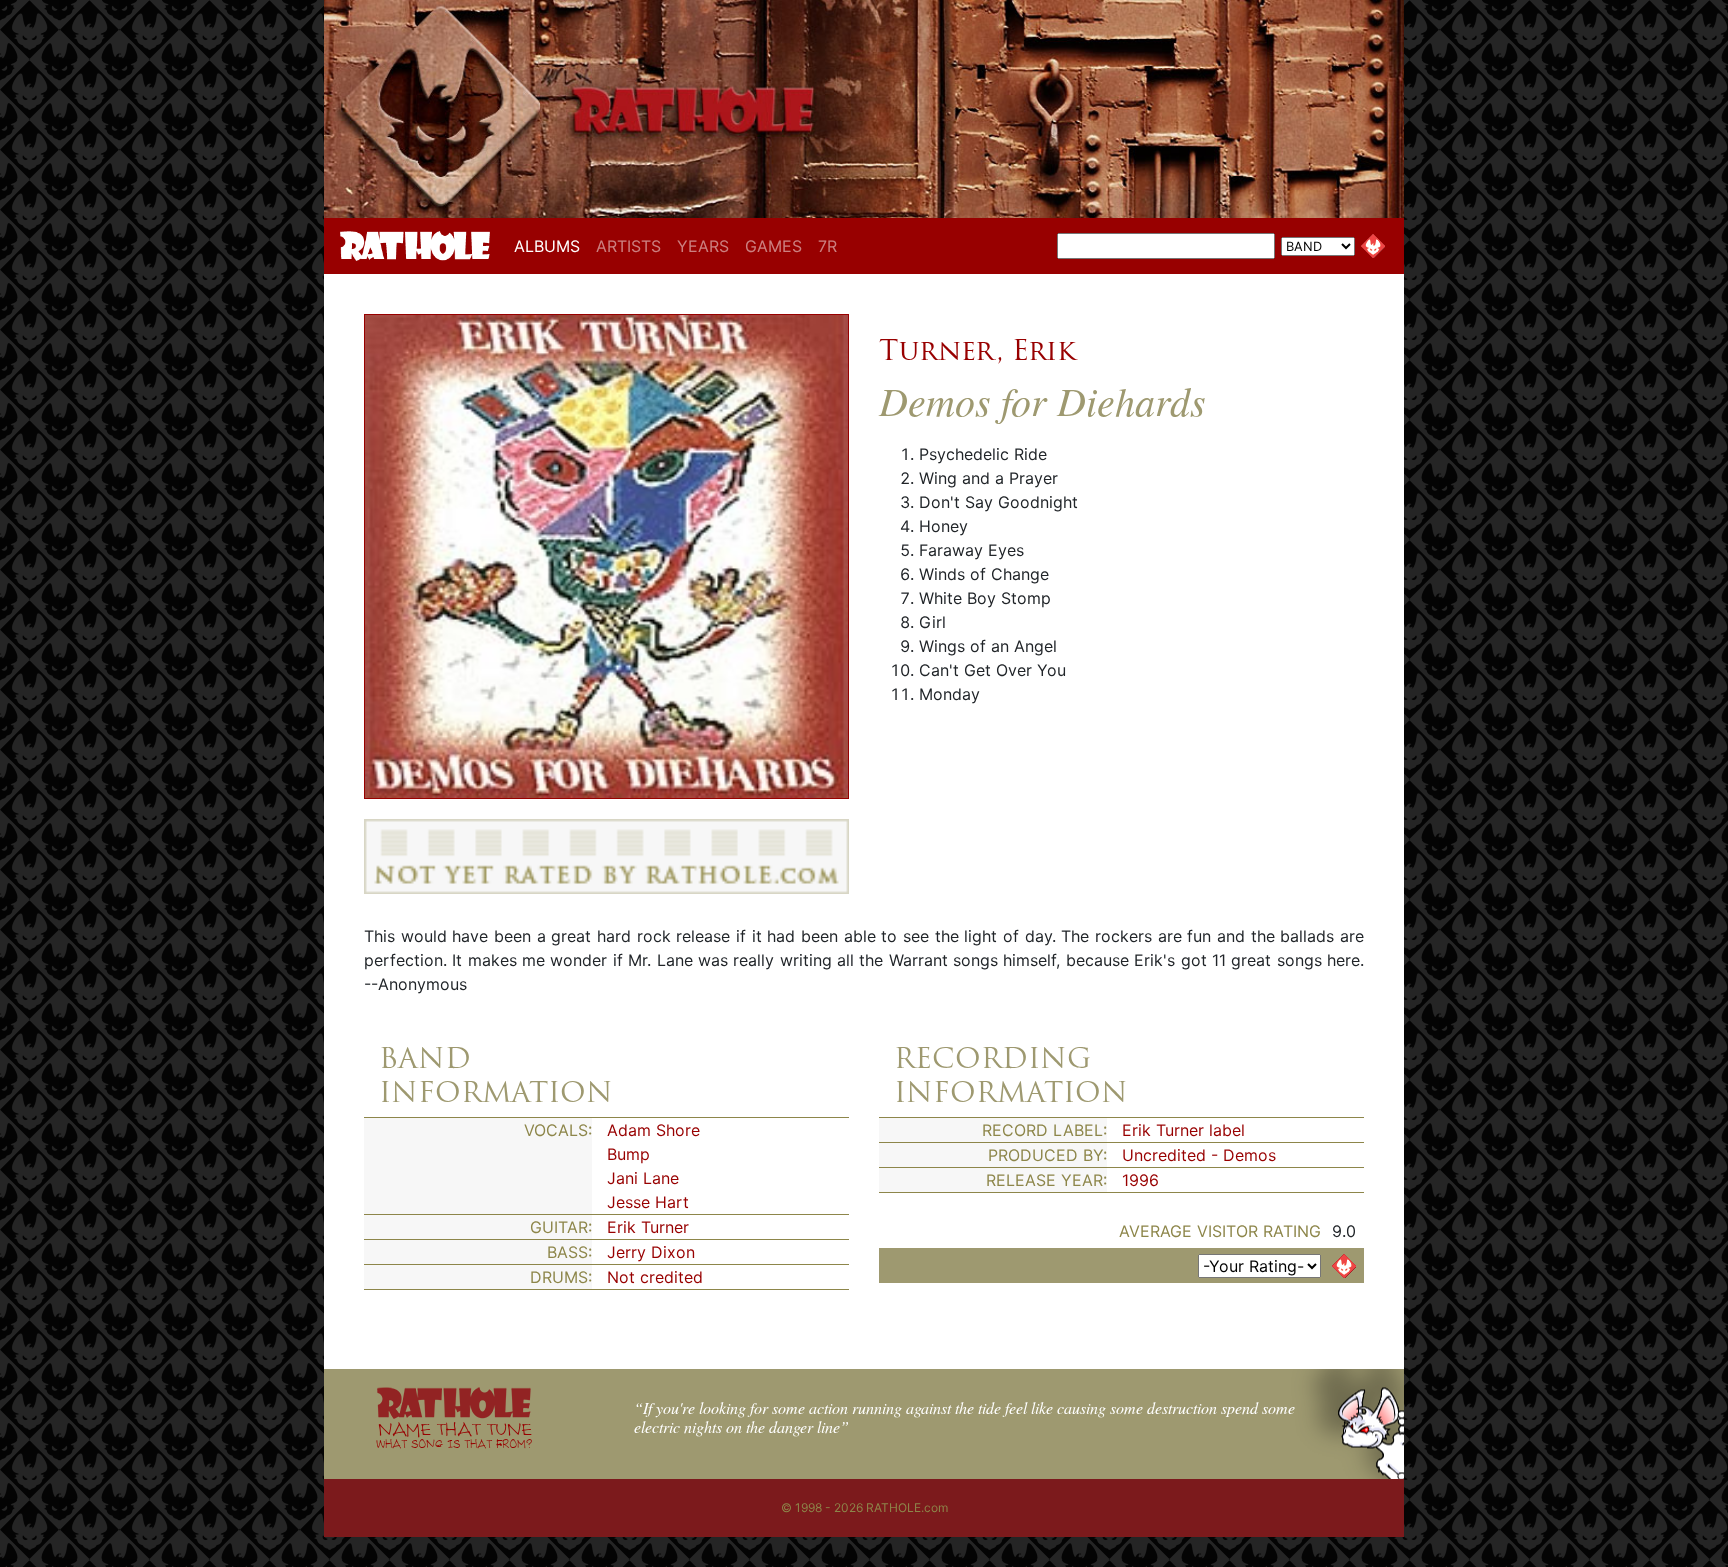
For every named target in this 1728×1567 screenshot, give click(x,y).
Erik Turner (648, 1227)
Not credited (655, 1277)
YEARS (703, 246)
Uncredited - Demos (1199, 1155)
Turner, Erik (977, 350)
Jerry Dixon (651, 1252)
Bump (628, 1154)
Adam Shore (653, 1130)
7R (827, 246)
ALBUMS (551, 245)
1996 (1140, 1180)
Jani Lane (643, 1178)
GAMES (773, 246)
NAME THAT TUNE (454, 1434)
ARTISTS (628, 246)
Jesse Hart (648, 1202)
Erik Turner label (1183, 1130)
